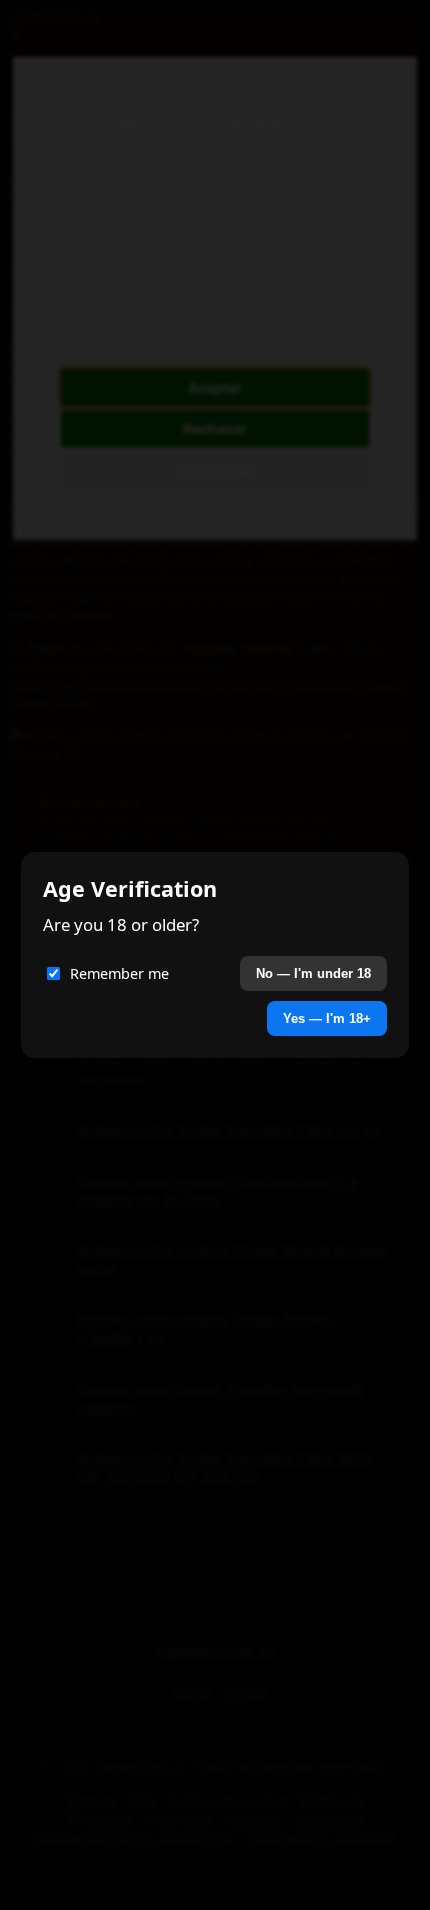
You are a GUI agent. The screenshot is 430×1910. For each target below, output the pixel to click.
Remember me (119, 973)
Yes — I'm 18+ (327, 1018)
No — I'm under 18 (313, 973)
